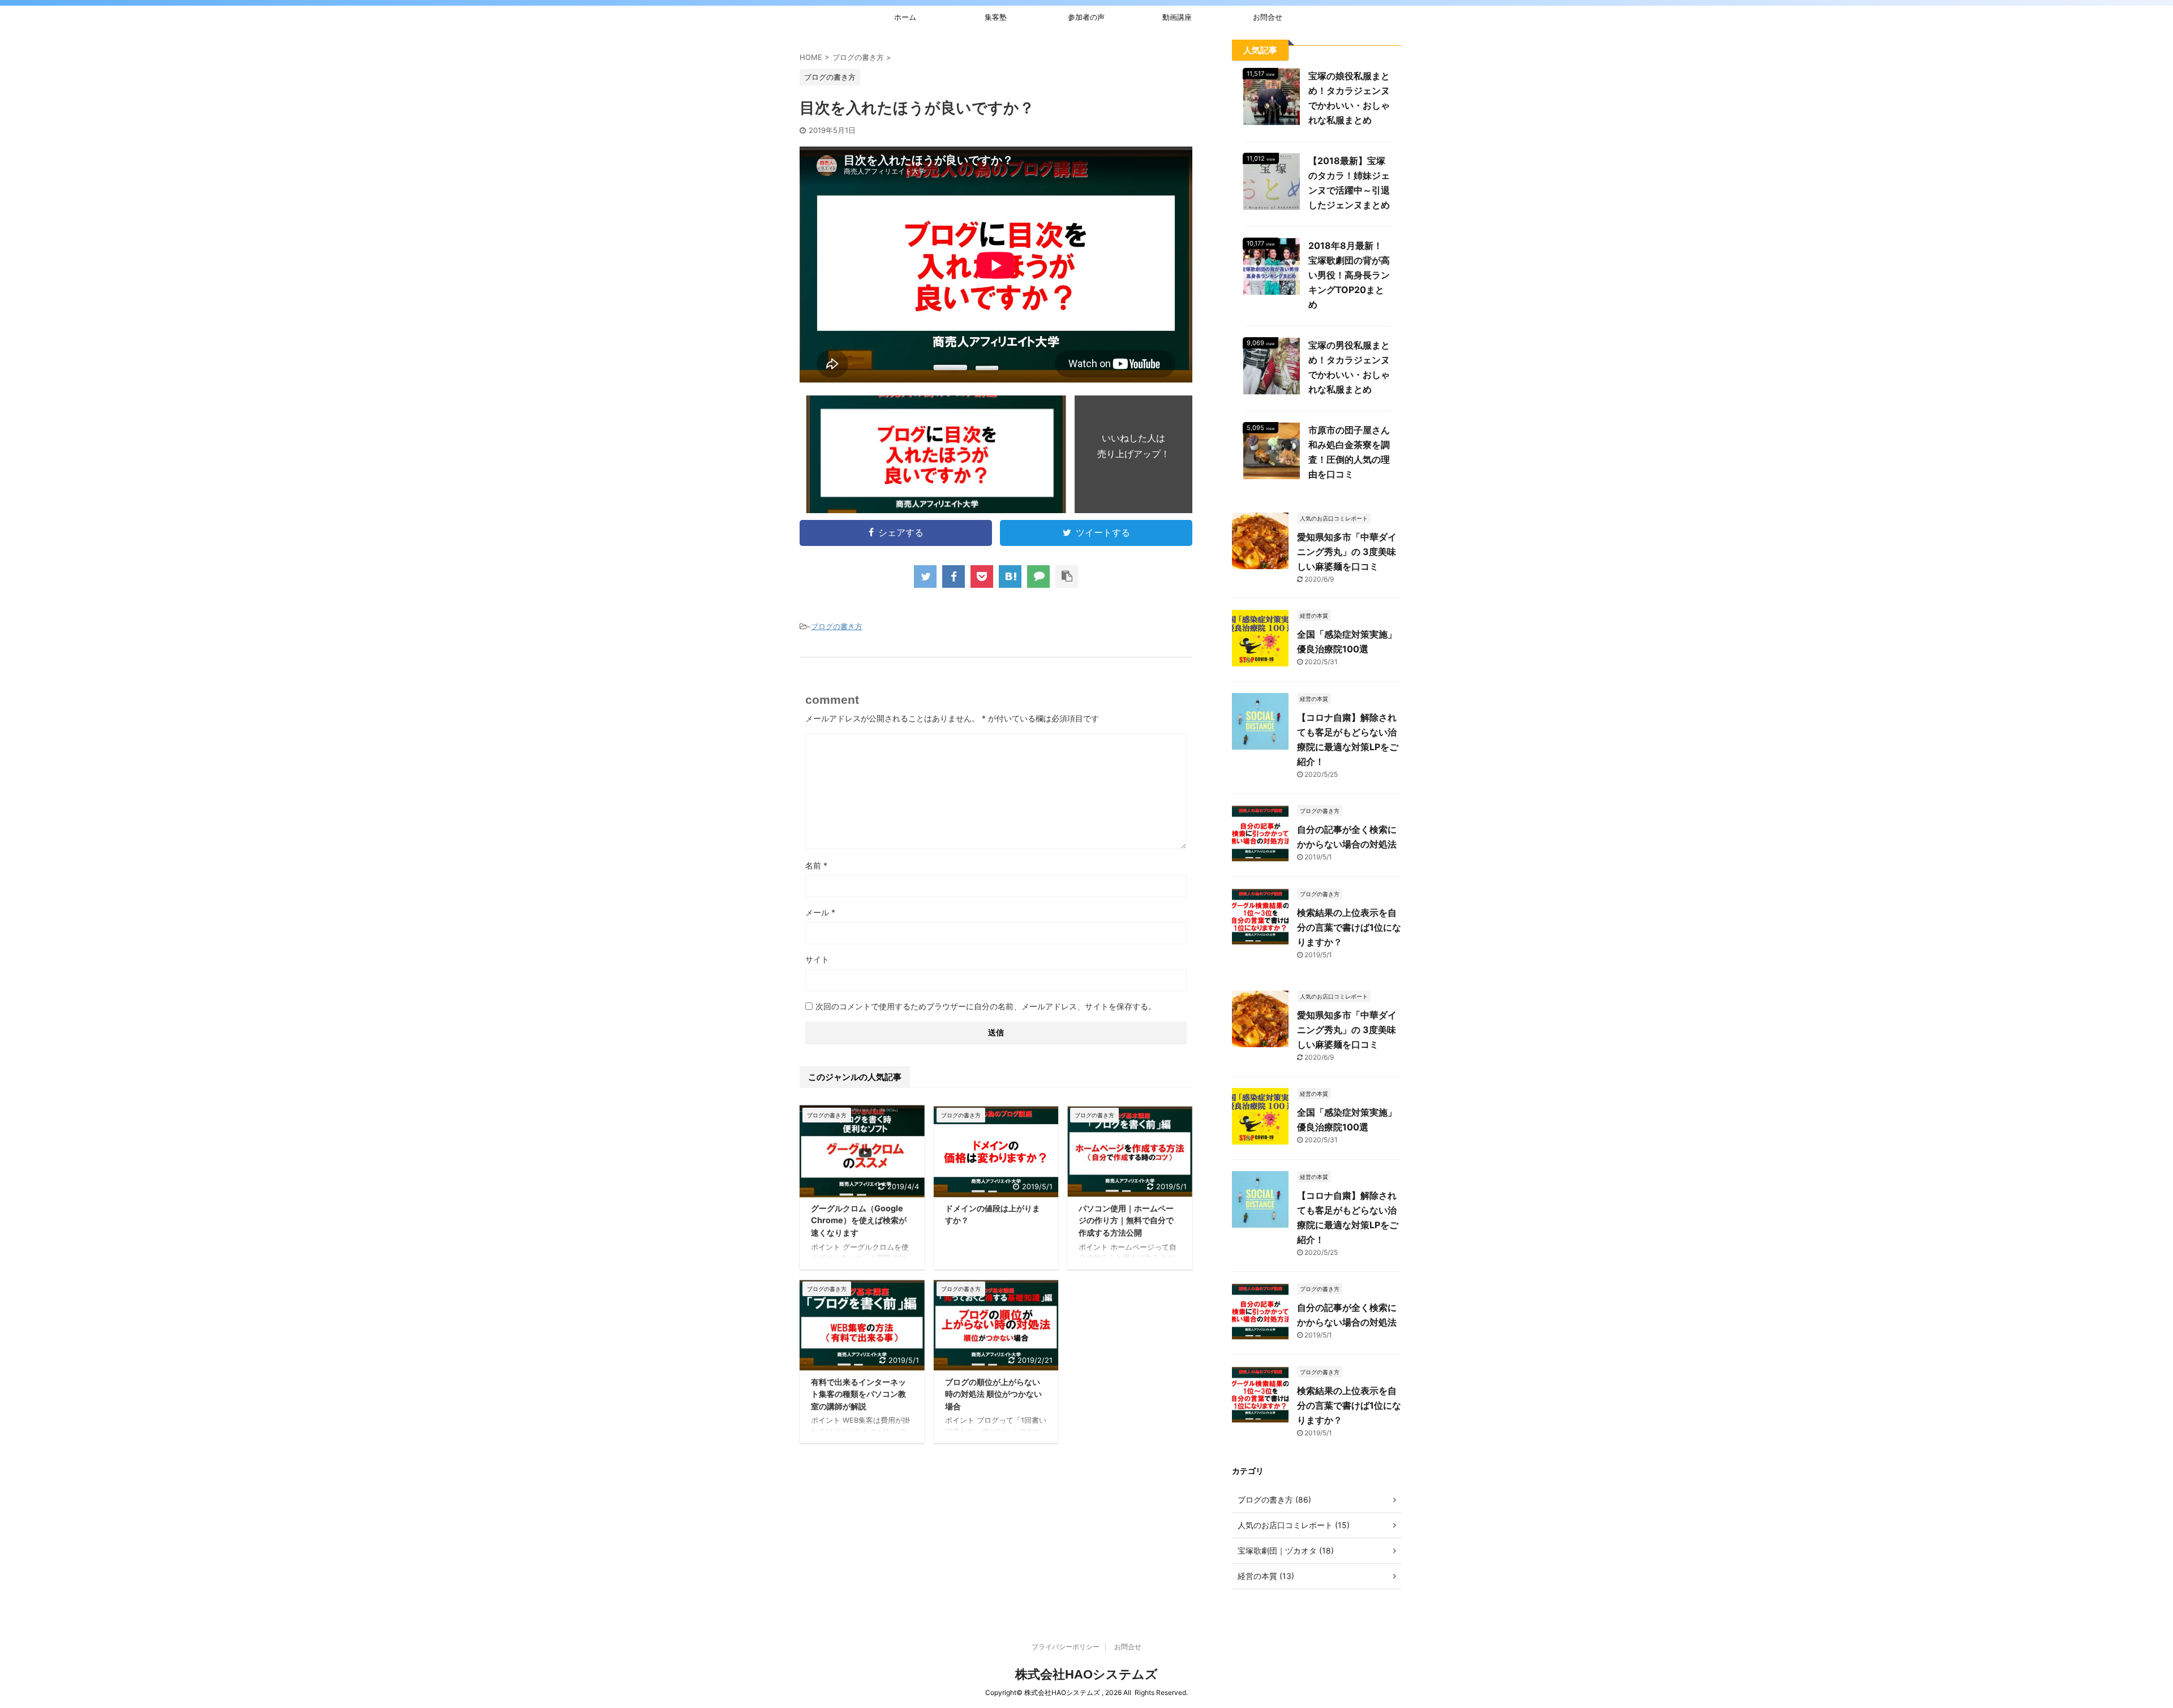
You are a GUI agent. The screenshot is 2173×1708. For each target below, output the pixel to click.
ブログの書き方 (837, 626)
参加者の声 (1086, 17)
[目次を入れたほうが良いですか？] (1010, 576)
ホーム (905, 17)
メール (820, 912)
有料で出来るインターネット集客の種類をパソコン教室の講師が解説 (858, 1394)
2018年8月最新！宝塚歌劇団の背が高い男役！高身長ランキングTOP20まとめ (1349, 275)
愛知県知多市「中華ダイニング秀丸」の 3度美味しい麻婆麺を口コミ (1347, 552)
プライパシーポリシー (1066, 1647)
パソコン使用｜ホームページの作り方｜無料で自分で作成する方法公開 (1126, 1220)
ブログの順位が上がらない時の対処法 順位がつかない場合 (993, 1394)
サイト (817, 959)
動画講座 (1177, 17)
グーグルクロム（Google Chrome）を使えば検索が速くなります (859, 1220)
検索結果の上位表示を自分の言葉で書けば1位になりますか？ (1349, 927)
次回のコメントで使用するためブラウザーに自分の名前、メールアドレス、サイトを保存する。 (986, 1006)
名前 (816, 865)
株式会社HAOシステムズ (1086, 1674)
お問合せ (1268, 17)
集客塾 (996, 17)
